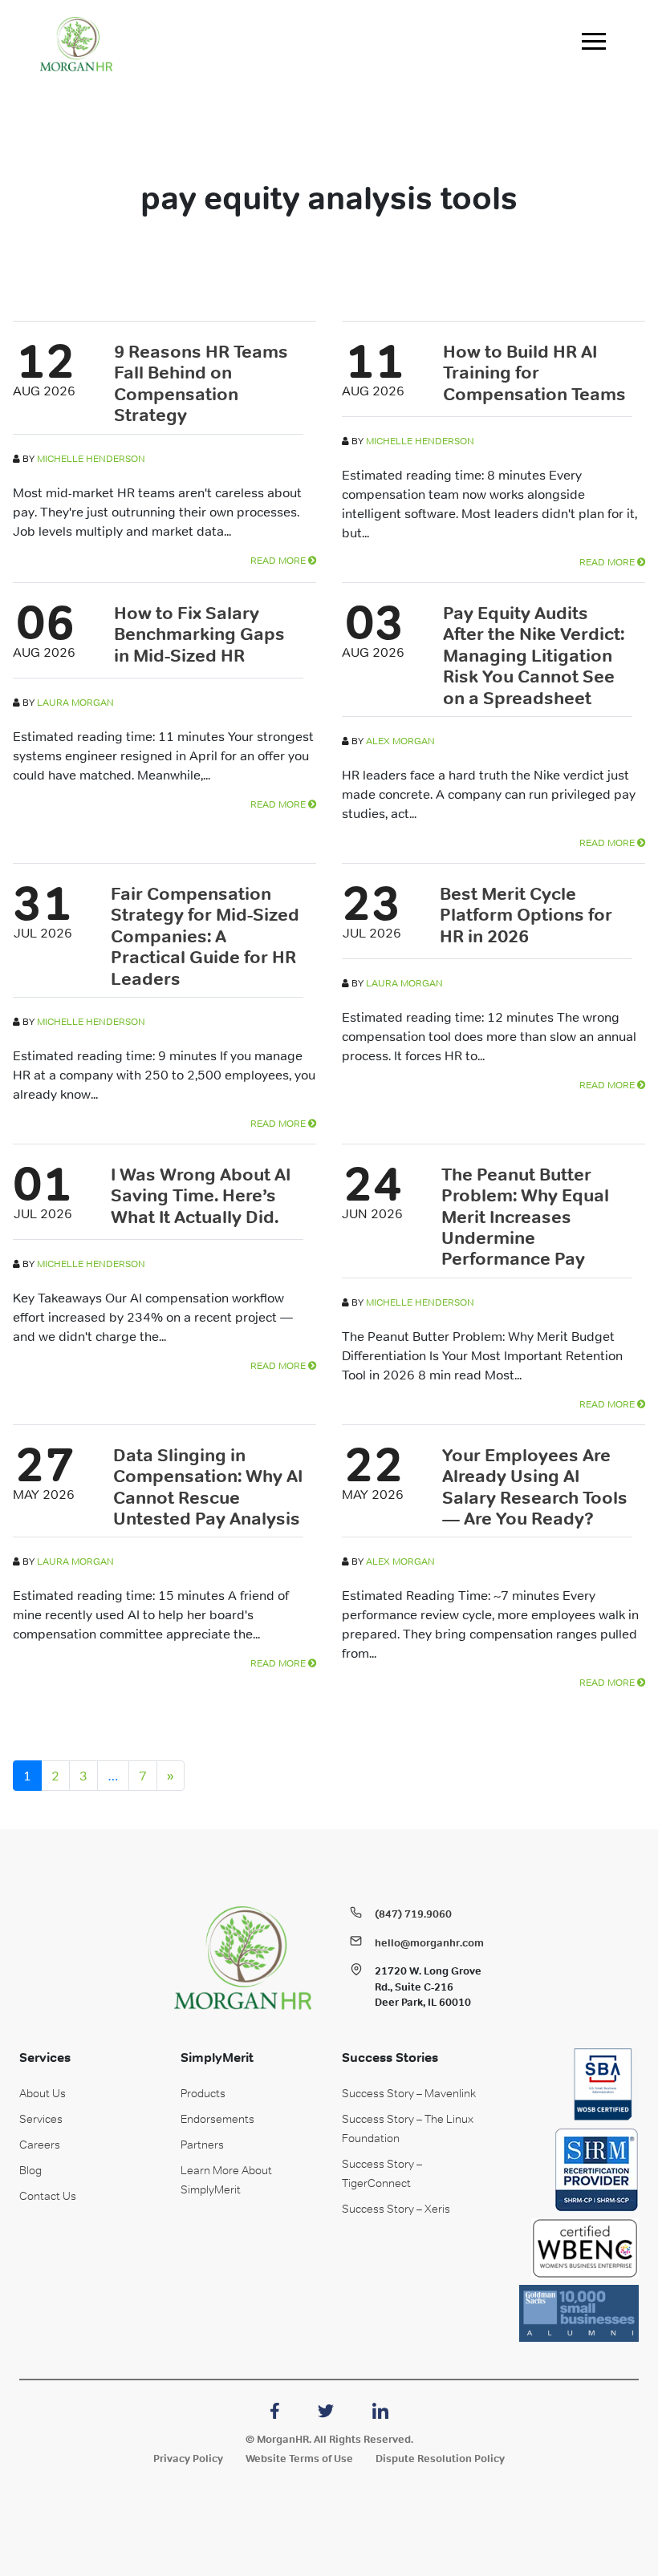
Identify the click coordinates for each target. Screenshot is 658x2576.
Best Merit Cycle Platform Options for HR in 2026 (526, 915)
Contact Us (48, 2196)
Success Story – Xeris (396, 2209)
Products (203, 2093)
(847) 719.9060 (413, 1914)
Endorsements (217, 2119)
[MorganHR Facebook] (275, 2409)
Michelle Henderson (91, 459)
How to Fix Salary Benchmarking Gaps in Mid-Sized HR (199, 634)
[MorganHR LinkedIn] (380, 2409)
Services (41, 2119)
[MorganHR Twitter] (326, 2409)
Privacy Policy (188, 2459)
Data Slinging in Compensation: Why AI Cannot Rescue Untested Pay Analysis (208, 1486)
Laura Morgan (75, 703)
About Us (43, 2093)
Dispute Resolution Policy (440, 2459)
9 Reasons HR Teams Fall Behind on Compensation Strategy (201, 383)
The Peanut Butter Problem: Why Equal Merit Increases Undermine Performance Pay (525, 1217)
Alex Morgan (400, 741)
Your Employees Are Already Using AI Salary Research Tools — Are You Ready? (535, 1486)
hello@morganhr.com (429, 1943)
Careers (40, 2145)
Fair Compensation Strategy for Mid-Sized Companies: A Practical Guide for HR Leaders (205, 936)
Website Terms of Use (299, 2459)
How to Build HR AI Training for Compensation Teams (534, 373)
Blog (30, 2170)
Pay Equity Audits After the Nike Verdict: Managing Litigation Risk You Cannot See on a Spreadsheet (534, 655)
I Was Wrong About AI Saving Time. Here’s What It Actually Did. (201, 1195)
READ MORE (279, 561)
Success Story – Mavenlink (409, 2093)
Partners (202, 2145)
